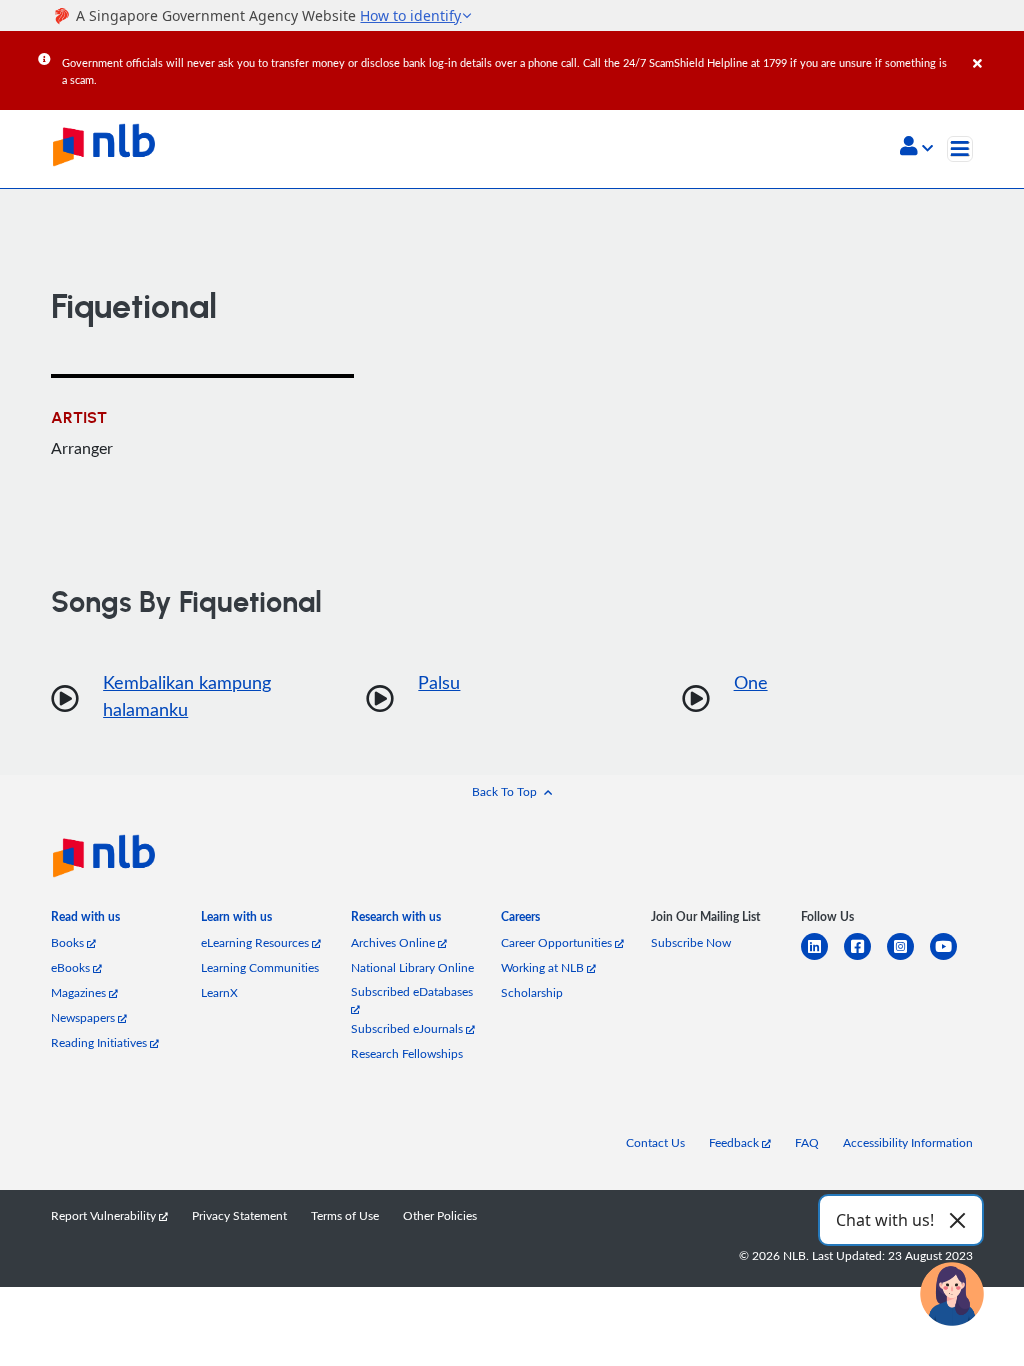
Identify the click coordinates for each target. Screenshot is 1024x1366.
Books (69, 942)
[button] (916, 148)
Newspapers (84, 1017)
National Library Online (412, 967)
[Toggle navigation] (960, 149)
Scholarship (532, 992)
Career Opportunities (558, 942)
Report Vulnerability (105, 1215)
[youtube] (951, 958)
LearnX (219, 992)
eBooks (72, 967)
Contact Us (655, 1142)
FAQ (807, 1142)
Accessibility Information (908, 1142)
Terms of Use (345, 1215)
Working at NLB (544, 967)
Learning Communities (260, 967)
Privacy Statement (239, 1215)
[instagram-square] (908, 958)
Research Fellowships (407, 1053)
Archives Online (394, 942)
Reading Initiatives (100, 1042)
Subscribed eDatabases (412, 991)
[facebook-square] (865, 958)
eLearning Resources (256, 942)
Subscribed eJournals (408, 1028)
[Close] (995, 49)
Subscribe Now (691, 942)
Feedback (735, 1142)
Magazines (80, 992)
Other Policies (440, 1215)
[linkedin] (822, 958)
